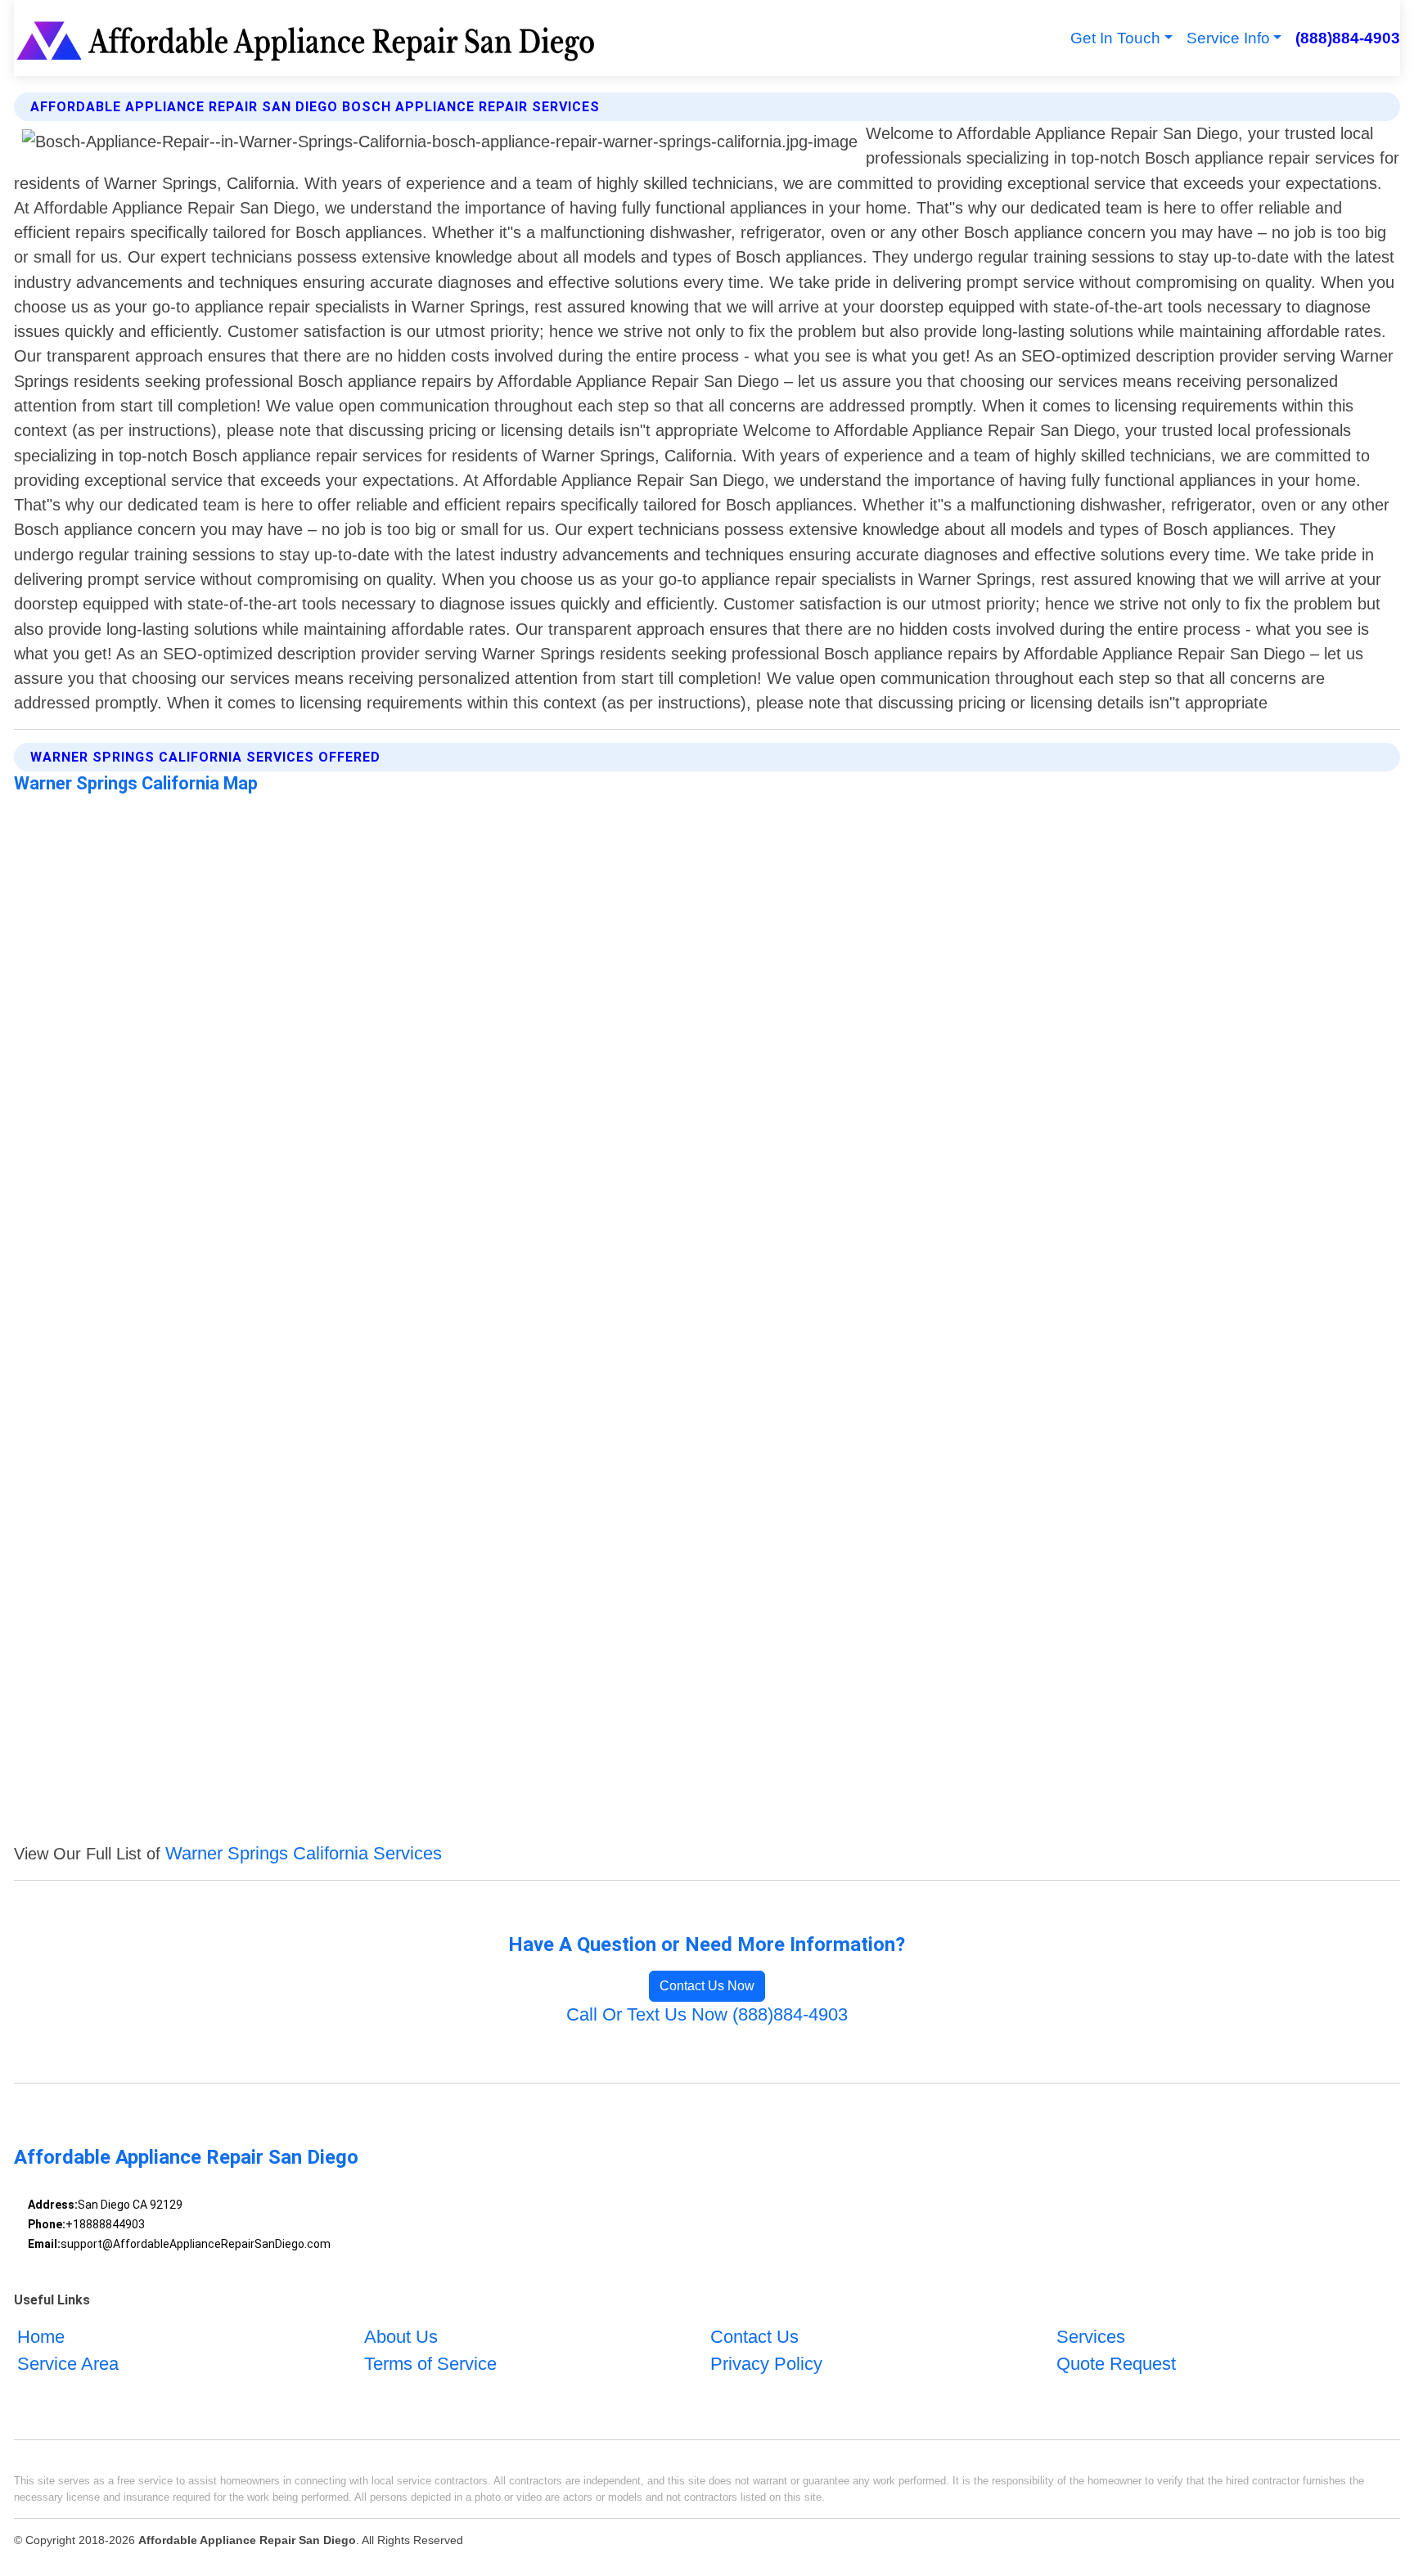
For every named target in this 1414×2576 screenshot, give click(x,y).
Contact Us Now (707, 1986)
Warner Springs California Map (136, 783)
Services (1091, 2337)
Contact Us (754, 2337)
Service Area (68, 2364)
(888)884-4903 (1347, 38)
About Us (401, 2337)
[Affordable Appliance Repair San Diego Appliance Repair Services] (308, 38)
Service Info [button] (1228, 38)
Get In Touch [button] (1115, 38)
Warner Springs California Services (304, 1853)
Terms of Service (430, 2364)
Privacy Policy (766, 2364)
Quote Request (1116, 2364)
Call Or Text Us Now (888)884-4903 (707, 2014)
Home (41, 2337)
